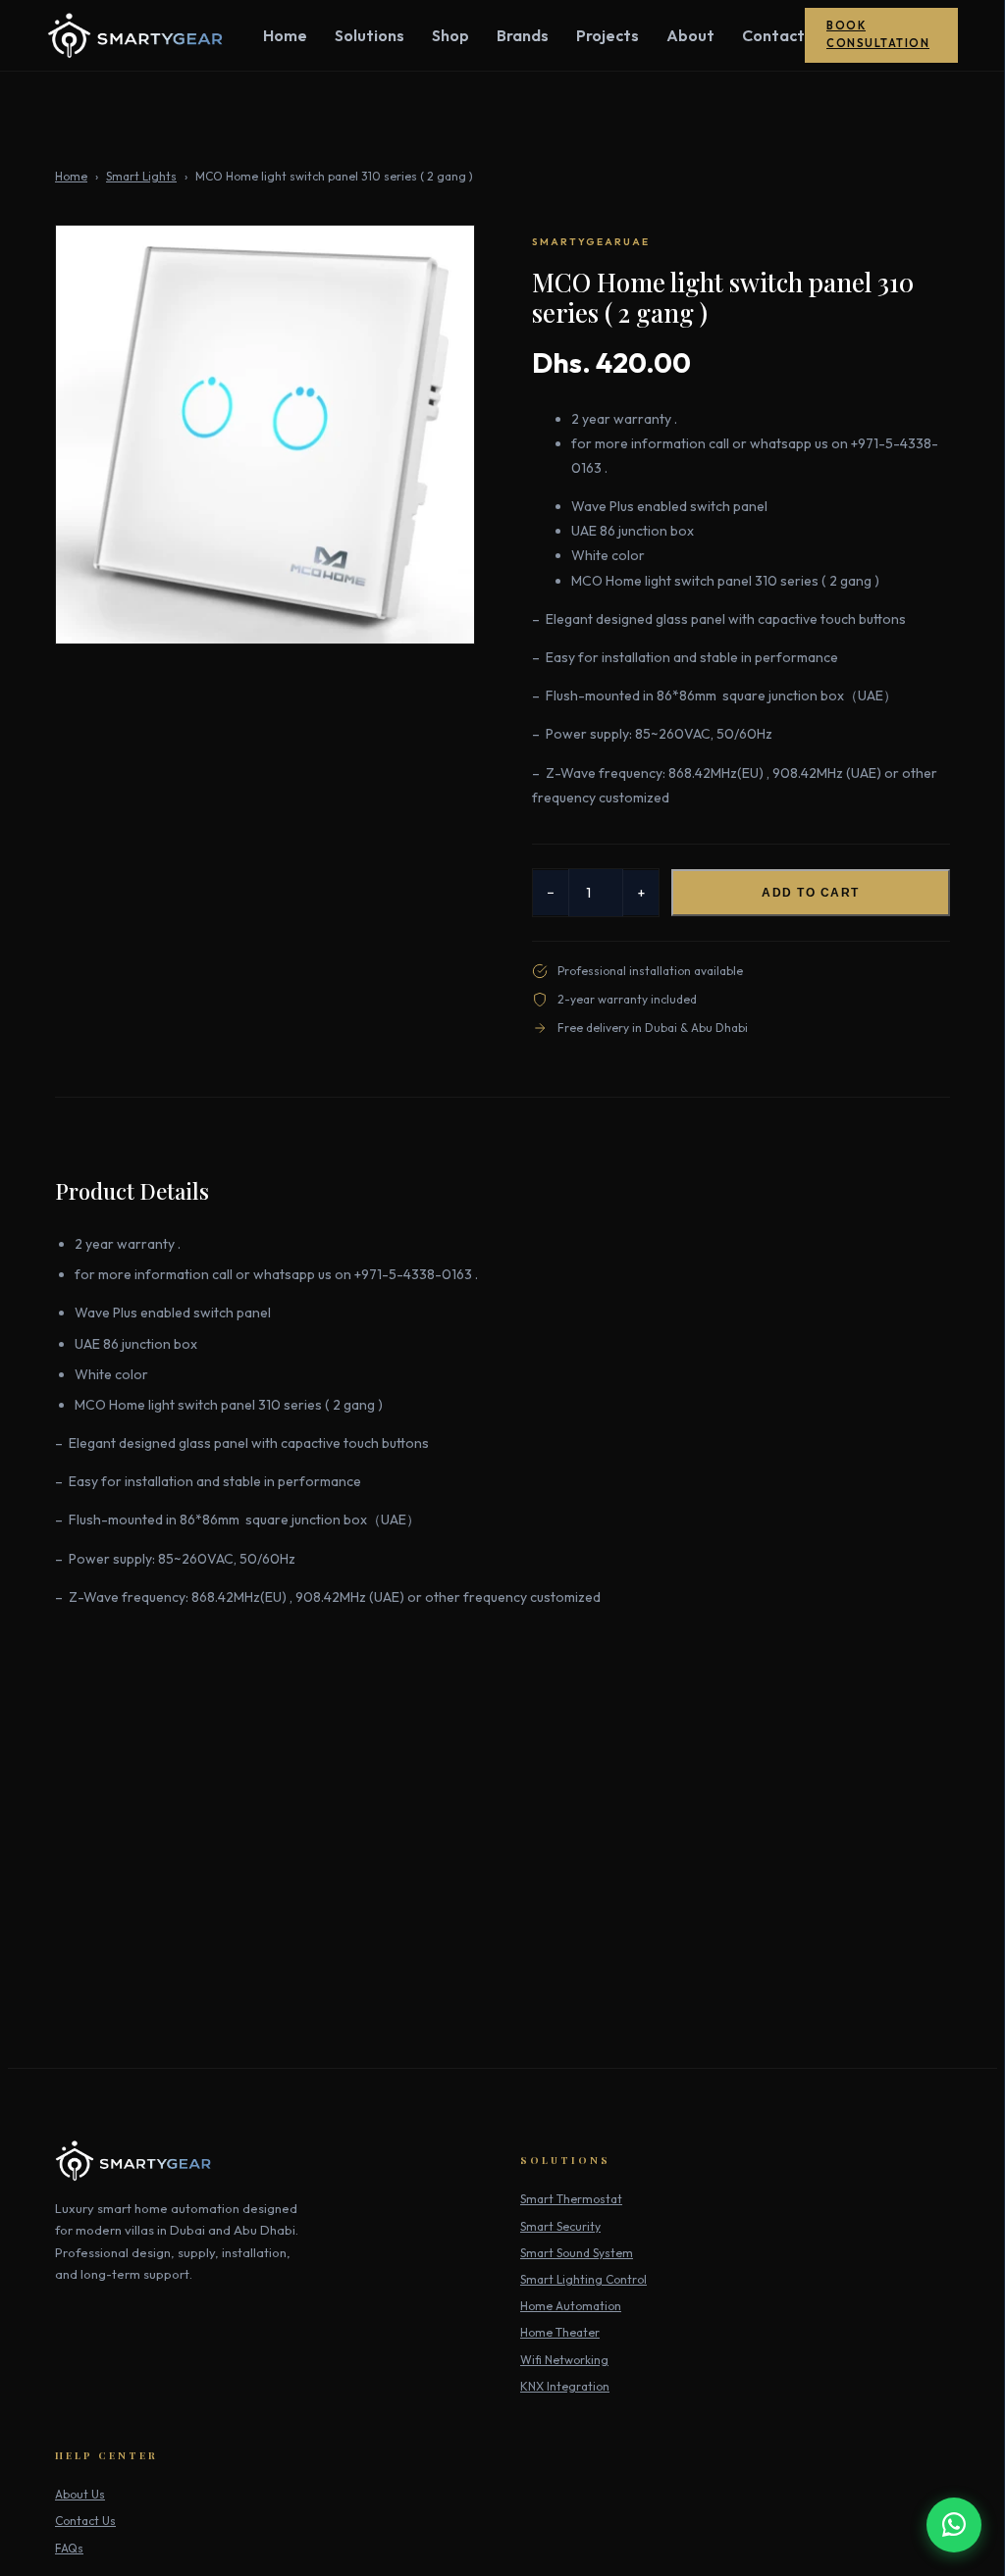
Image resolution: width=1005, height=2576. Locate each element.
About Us (80, 2494)
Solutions (370, 35)
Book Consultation (878, 34)
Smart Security (560, 2226)
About (690, 35)
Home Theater (560, 2332)
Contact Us (85, 2521)
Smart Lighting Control (583, 2279)
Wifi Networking (564, 2360)
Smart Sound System (577, 2253)
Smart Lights (141, 176)
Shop (450, 35)
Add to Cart (811, 893)
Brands (523, 35)
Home (285, 35)
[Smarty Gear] (135, 36)
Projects (608, 35)
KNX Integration (565, 2386)
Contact (773, 35)
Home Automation (571, 2306)
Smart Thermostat (571, 2199)
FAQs (69, 2548)
